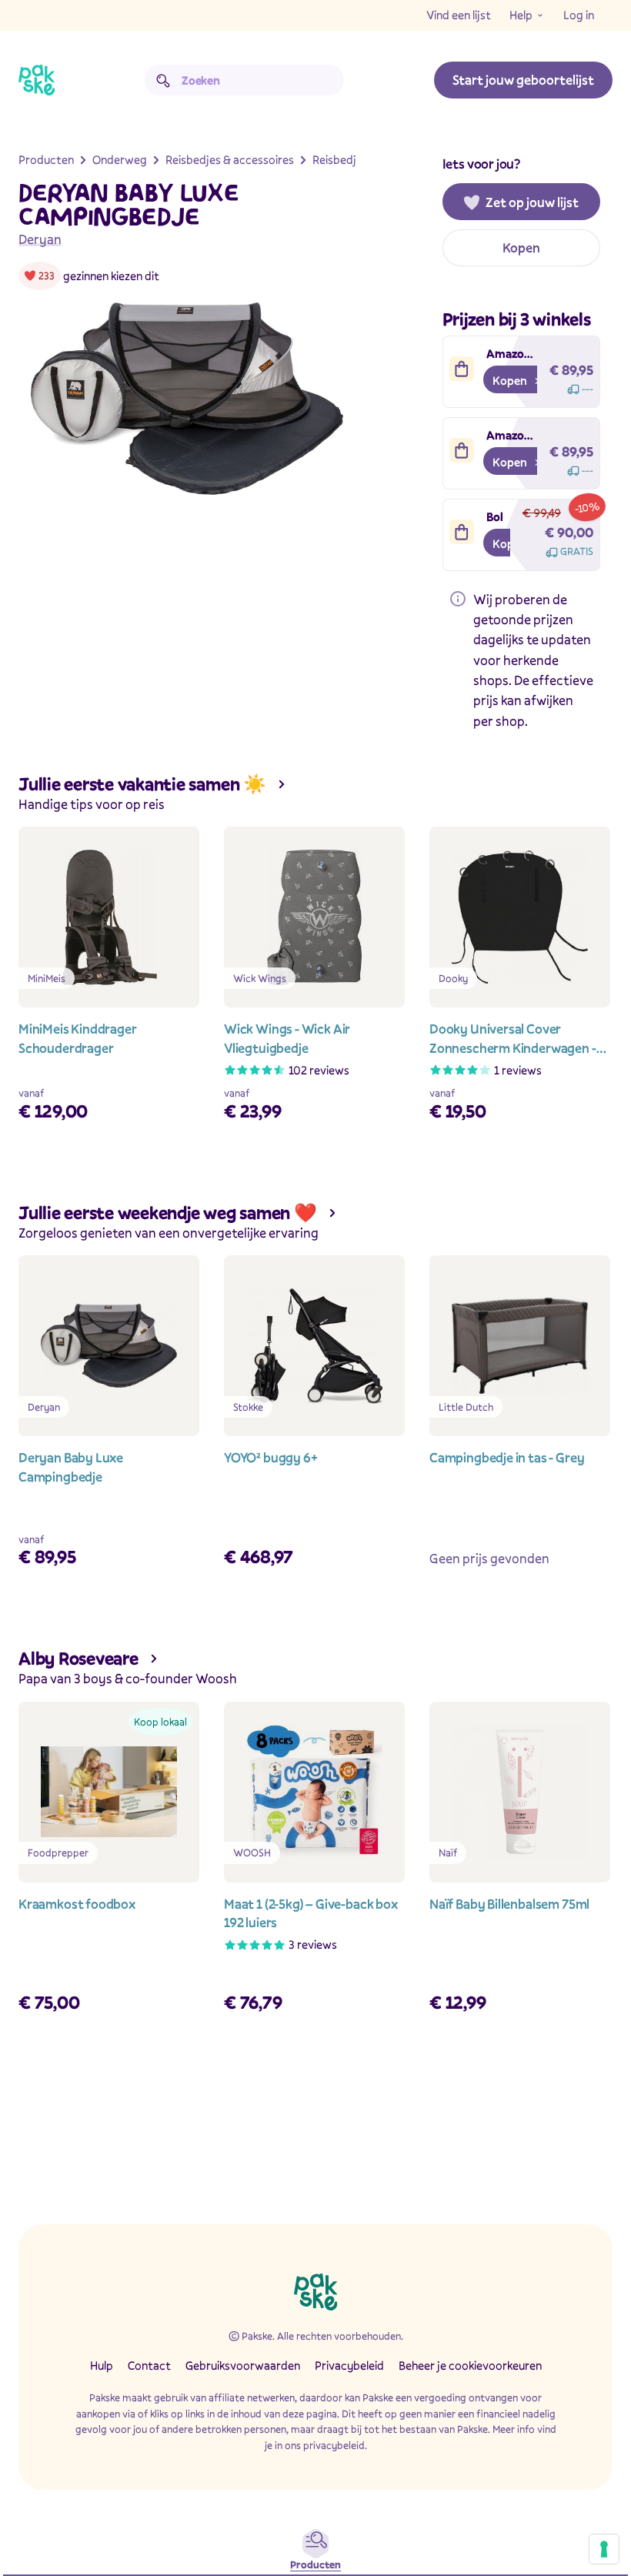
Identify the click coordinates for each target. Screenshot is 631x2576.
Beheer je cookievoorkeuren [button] (470, 2365)
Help (521, 15)
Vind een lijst (459, 15)
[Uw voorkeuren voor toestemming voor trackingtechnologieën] (604, 2549)
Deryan (40, 239)
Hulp (102, 2365)
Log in (579, 15)
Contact (149, 2365)
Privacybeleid (349, 2365)
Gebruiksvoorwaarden (243, 2365)
